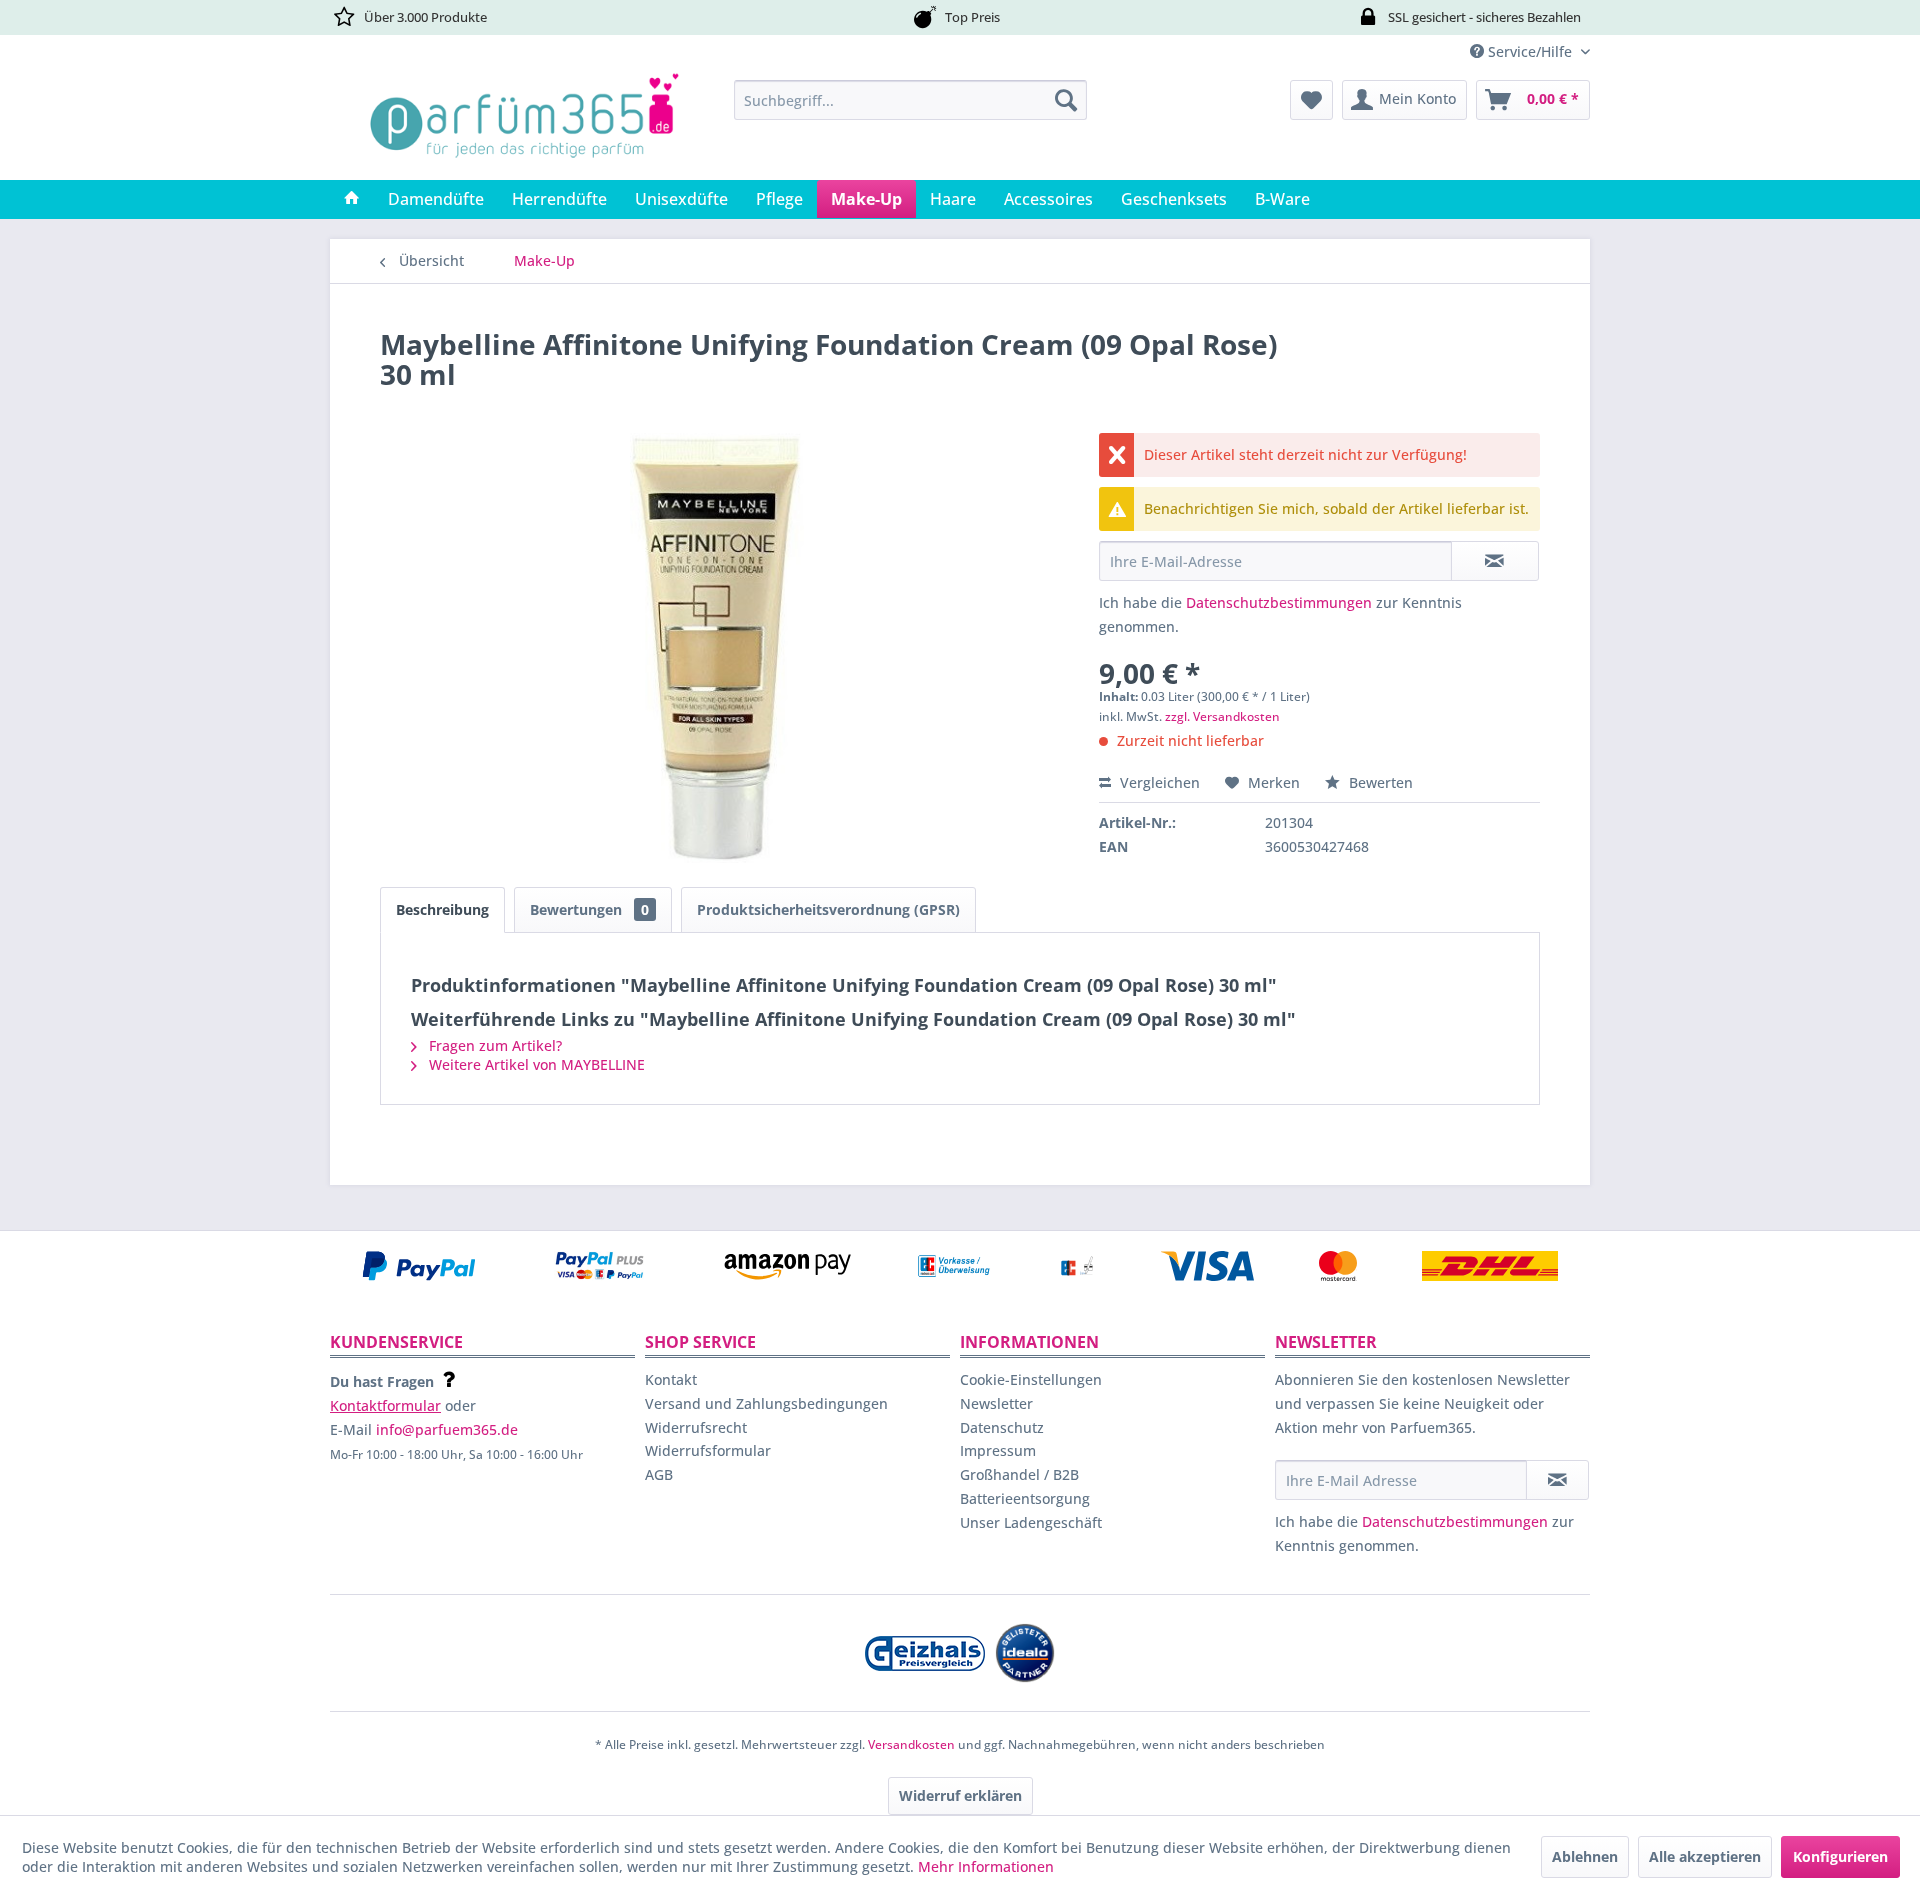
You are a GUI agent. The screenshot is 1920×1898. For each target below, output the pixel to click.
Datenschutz (1002, 1427)
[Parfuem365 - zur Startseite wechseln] (524, 125)
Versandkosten (911, 1744)
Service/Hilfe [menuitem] (1530, 51)
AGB (659, 1474)
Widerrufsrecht (696, 1427)
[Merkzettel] (1311, 100)
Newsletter (996, 1403)
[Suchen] (1066, 100)
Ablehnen (1585, 1856)
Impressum (998, 1450)
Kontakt (671, 1379)
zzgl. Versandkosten (1222, 716)
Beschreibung (442, 909)
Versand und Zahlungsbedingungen (766, 1403)
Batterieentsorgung (1025, 1498)
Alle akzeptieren (1705, 1856)
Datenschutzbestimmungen (1279, 602)
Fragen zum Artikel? (493, 1045)
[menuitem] (910, 100)
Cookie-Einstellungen (1031, 1379)
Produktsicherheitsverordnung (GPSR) (828, 909)
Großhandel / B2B (1019, 1474)
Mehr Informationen (986, 1866)
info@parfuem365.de (447, 1429)
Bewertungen (589, 909)
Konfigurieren (1840, 1856)
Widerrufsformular (708, 1450)
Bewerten (1379, 782)
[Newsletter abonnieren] (1557, 1480)
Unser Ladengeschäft (1031, 1522)
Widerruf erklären (960, 1795)
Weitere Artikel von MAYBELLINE (535, 1064)
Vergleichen (1158, 782)
